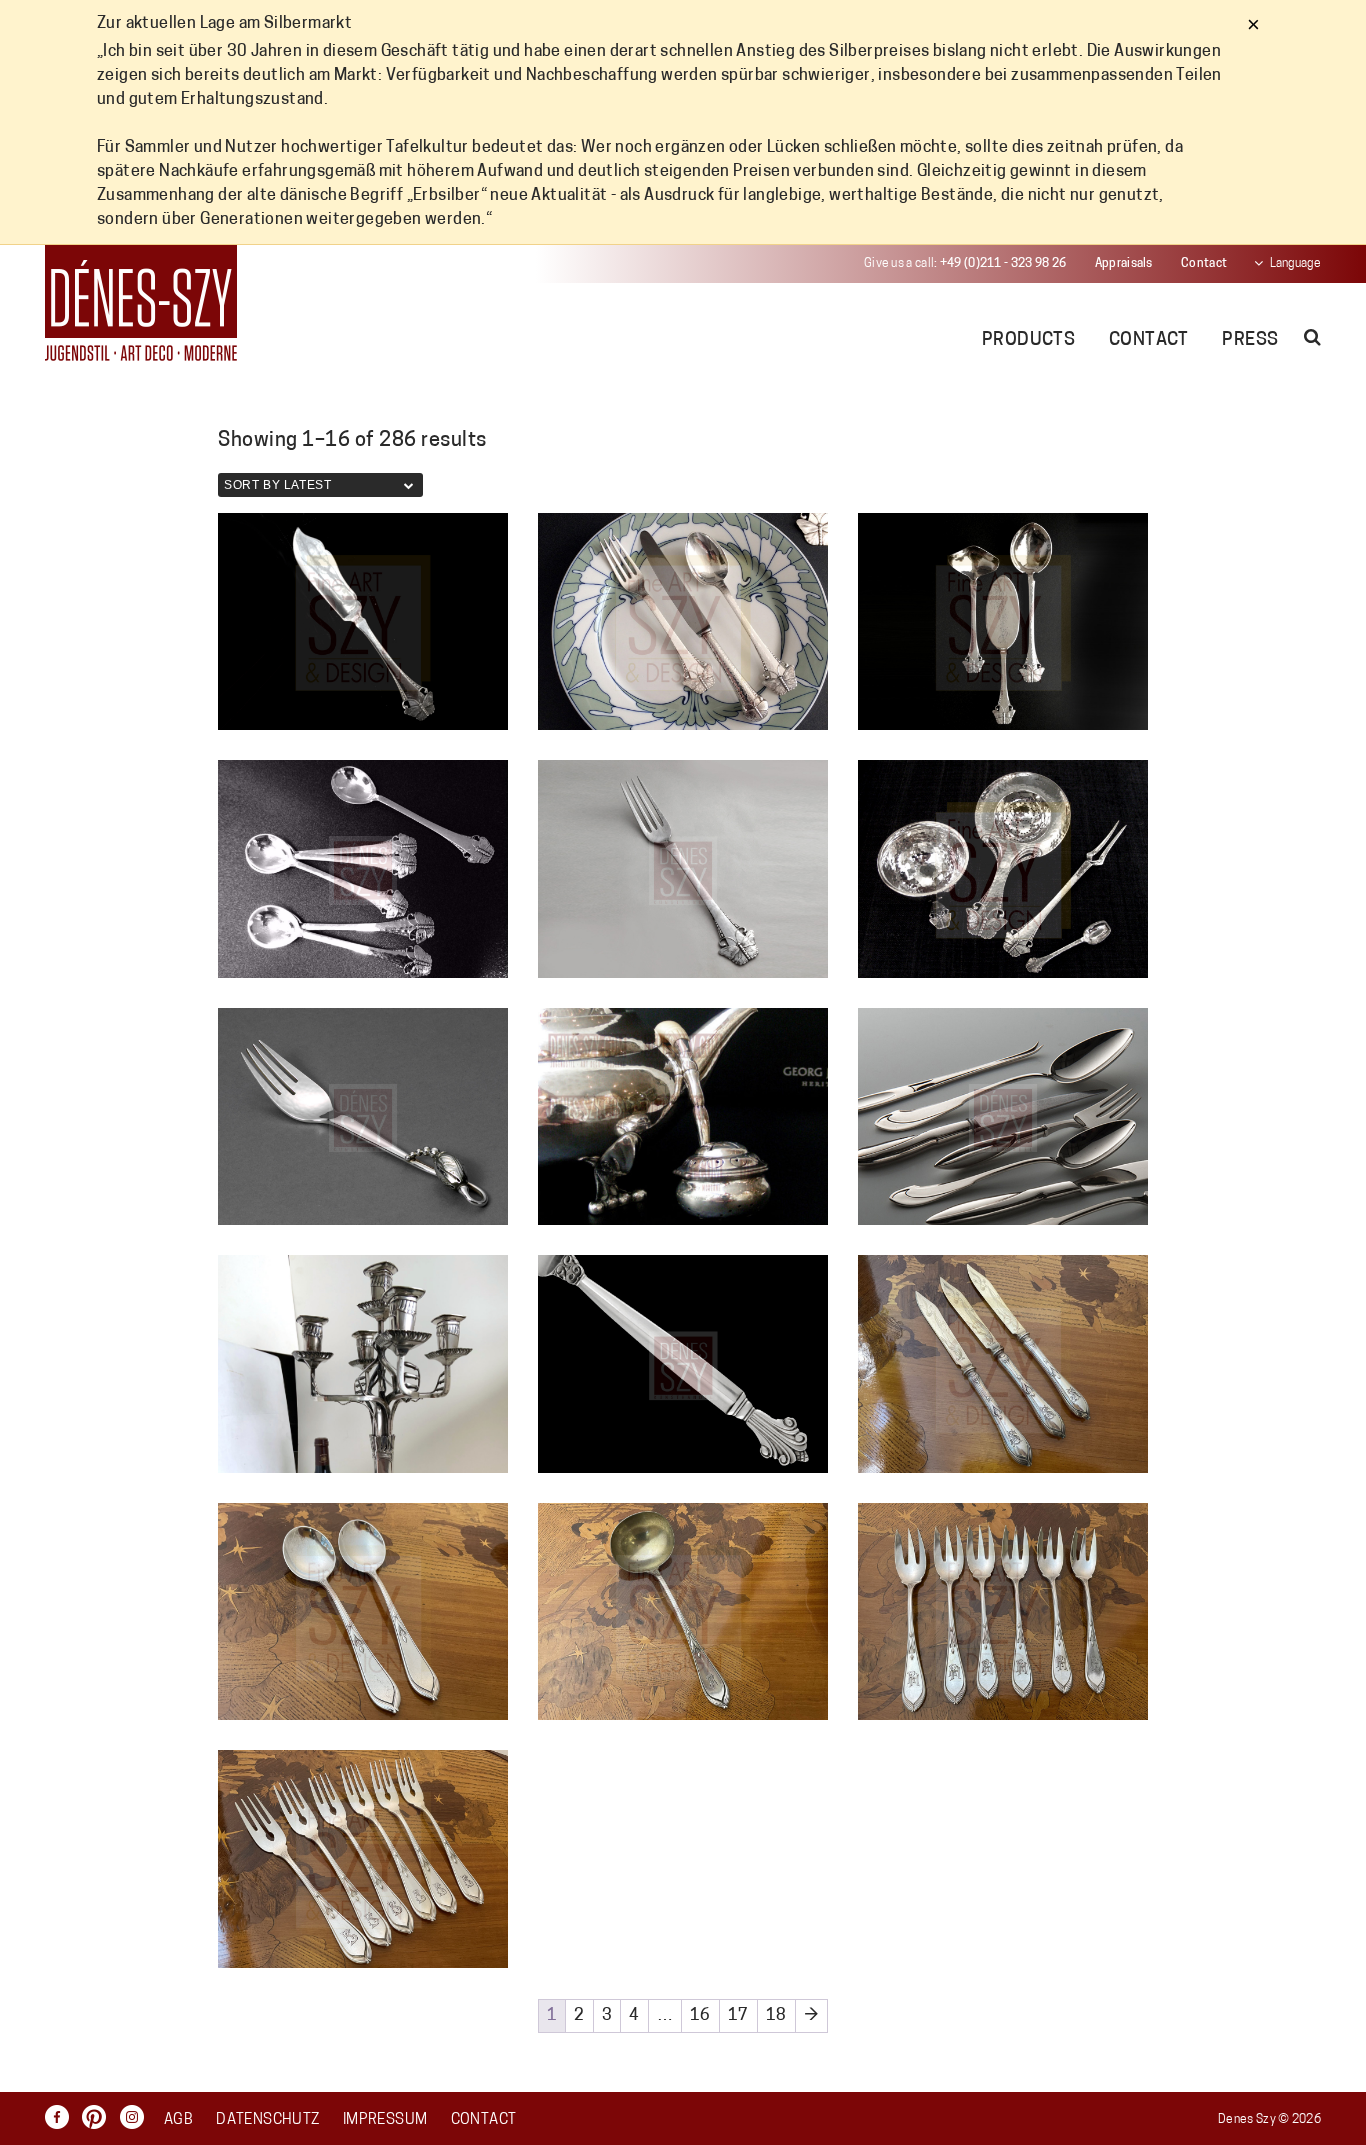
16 (700, 2016)
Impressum (385, 2120)
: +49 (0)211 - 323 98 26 (965, 264)
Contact (1204, 264)
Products (1029, 341)
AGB (178, 2120)
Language (1295, 264)
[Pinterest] (99, 2117)
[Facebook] (62, 2117)
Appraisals (1124, 264)
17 (738, 2016)
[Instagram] (137, 2117)
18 (776, 2016)
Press (1250, 341)
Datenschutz (267, 2120)
